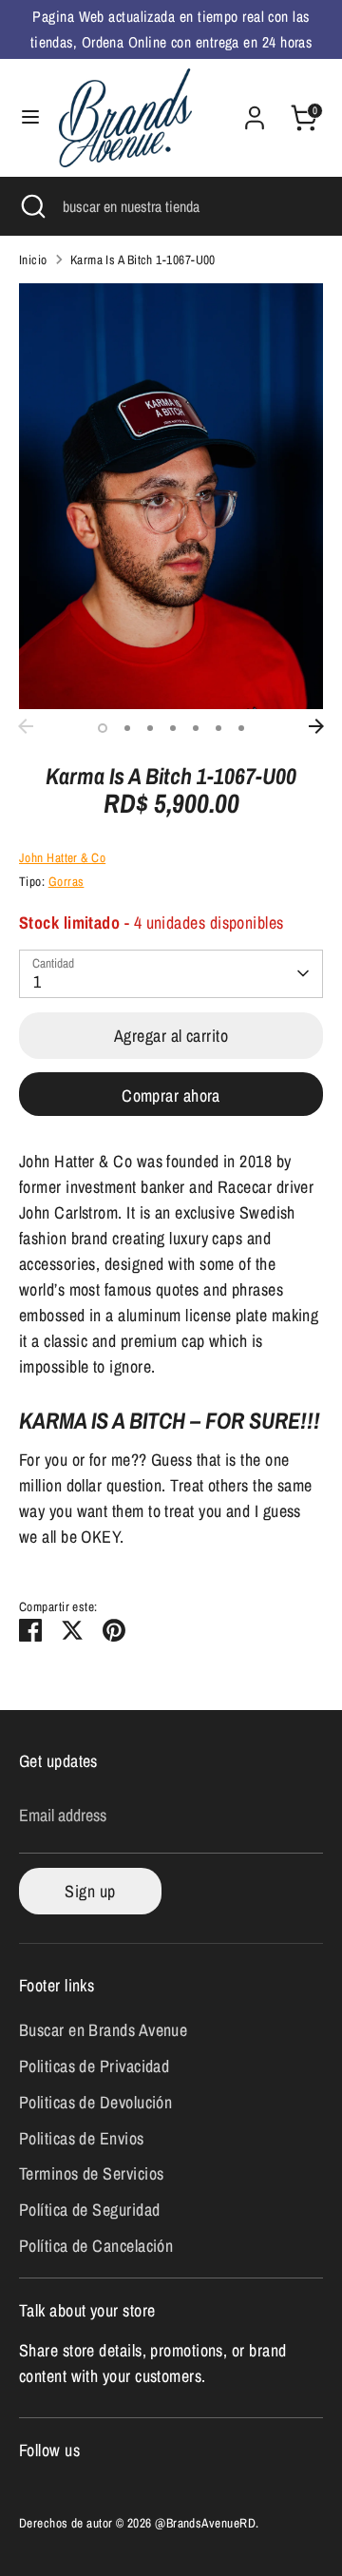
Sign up (90, 1891)
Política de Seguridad (89, 2210)
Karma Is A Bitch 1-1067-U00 (143, 260)
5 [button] (196, 728)
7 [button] (241, 728)
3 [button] (150, 728)
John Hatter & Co (62, 857)
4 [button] (173, 728)
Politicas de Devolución (95, 2102)
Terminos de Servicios (91, 2173)
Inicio (33, 260)
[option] (171, 496)
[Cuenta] (255, 112)
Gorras (66, 881)
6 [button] (218, 728)
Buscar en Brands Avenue (103, 2030)
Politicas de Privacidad (94, 2066)
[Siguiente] (316, 726)
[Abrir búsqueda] (31, 206)
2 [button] (127, 728)
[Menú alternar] (30, 117)
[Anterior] (26, 726)
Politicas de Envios (82, 2138)
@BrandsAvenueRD (205, 2523)
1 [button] (103, 728)
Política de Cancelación (96, 2246)
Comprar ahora (171, 1096)
